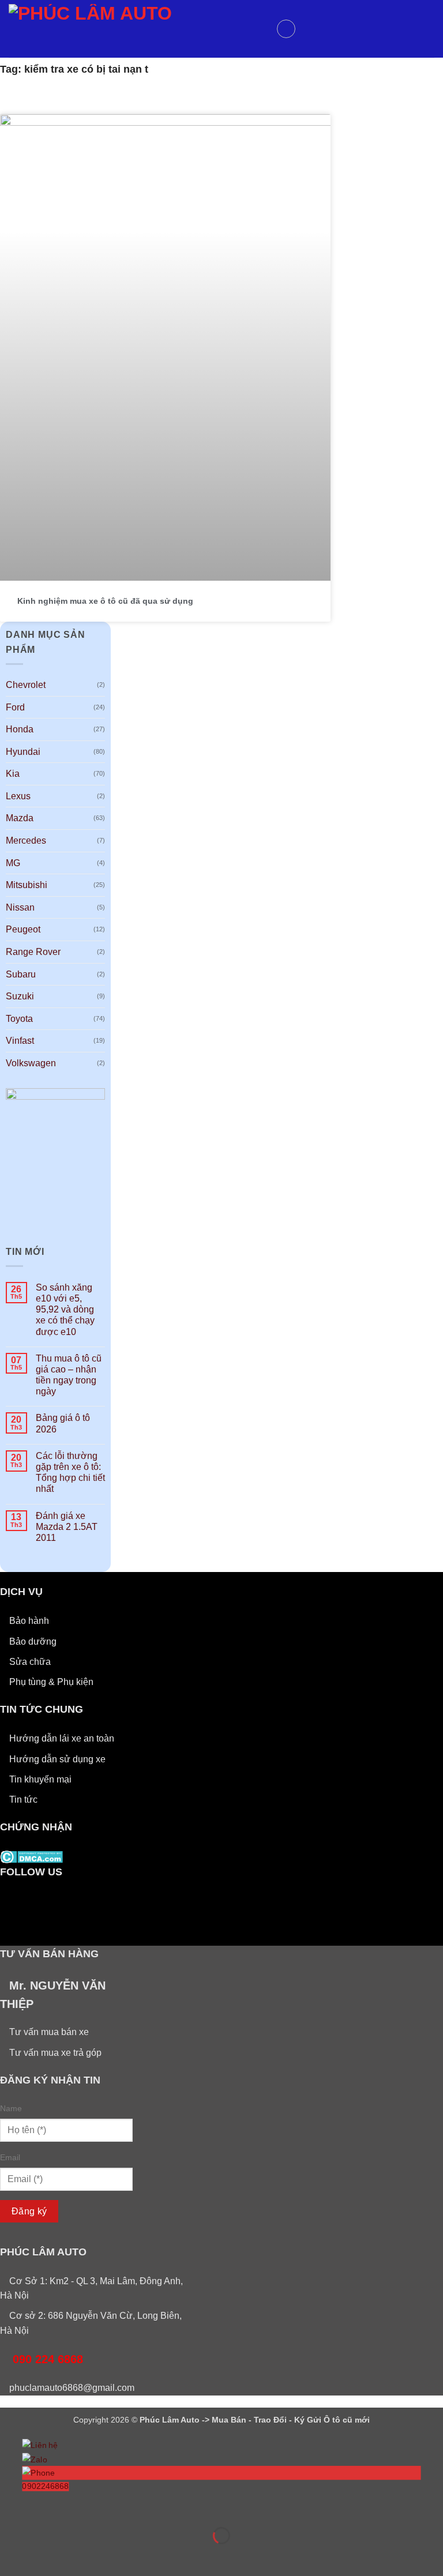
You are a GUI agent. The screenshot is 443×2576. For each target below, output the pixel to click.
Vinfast (20, 1041)
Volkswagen (31, 1063)
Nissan (20, 907)
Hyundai (23, 752)
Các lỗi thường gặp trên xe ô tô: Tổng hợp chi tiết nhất (70, 1473)
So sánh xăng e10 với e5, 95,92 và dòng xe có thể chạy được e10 (65, 1310)
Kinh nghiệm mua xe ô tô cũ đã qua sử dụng (105, 601)
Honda (20, 729)
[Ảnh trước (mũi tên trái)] (11, 2556)
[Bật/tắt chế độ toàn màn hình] (45, 2507)
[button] (286, 29)
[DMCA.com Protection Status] (31, 1857)
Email (10, 2157)
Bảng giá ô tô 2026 (63, 1423)
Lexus (18, 796)
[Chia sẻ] (79, 2507)
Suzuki (20, 996)
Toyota (19, 1019)
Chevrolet (26, 685)
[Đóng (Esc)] (113, 2507)
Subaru (21, 974)
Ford (15, 707)
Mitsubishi (27, 885)
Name (11, 2108)
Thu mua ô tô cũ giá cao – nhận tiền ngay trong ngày (69, 1375)
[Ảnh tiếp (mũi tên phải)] (45, 2556)
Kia (13, 774)
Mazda (20, 818)
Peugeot (23, 929)
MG (13, 863)
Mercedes (26, 841)
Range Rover (33, 952)
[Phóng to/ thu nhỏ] (11, 2507)
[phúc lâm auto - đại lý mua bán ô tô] (138, 29)
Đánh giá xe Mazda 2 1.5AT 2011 (67, 1527)
